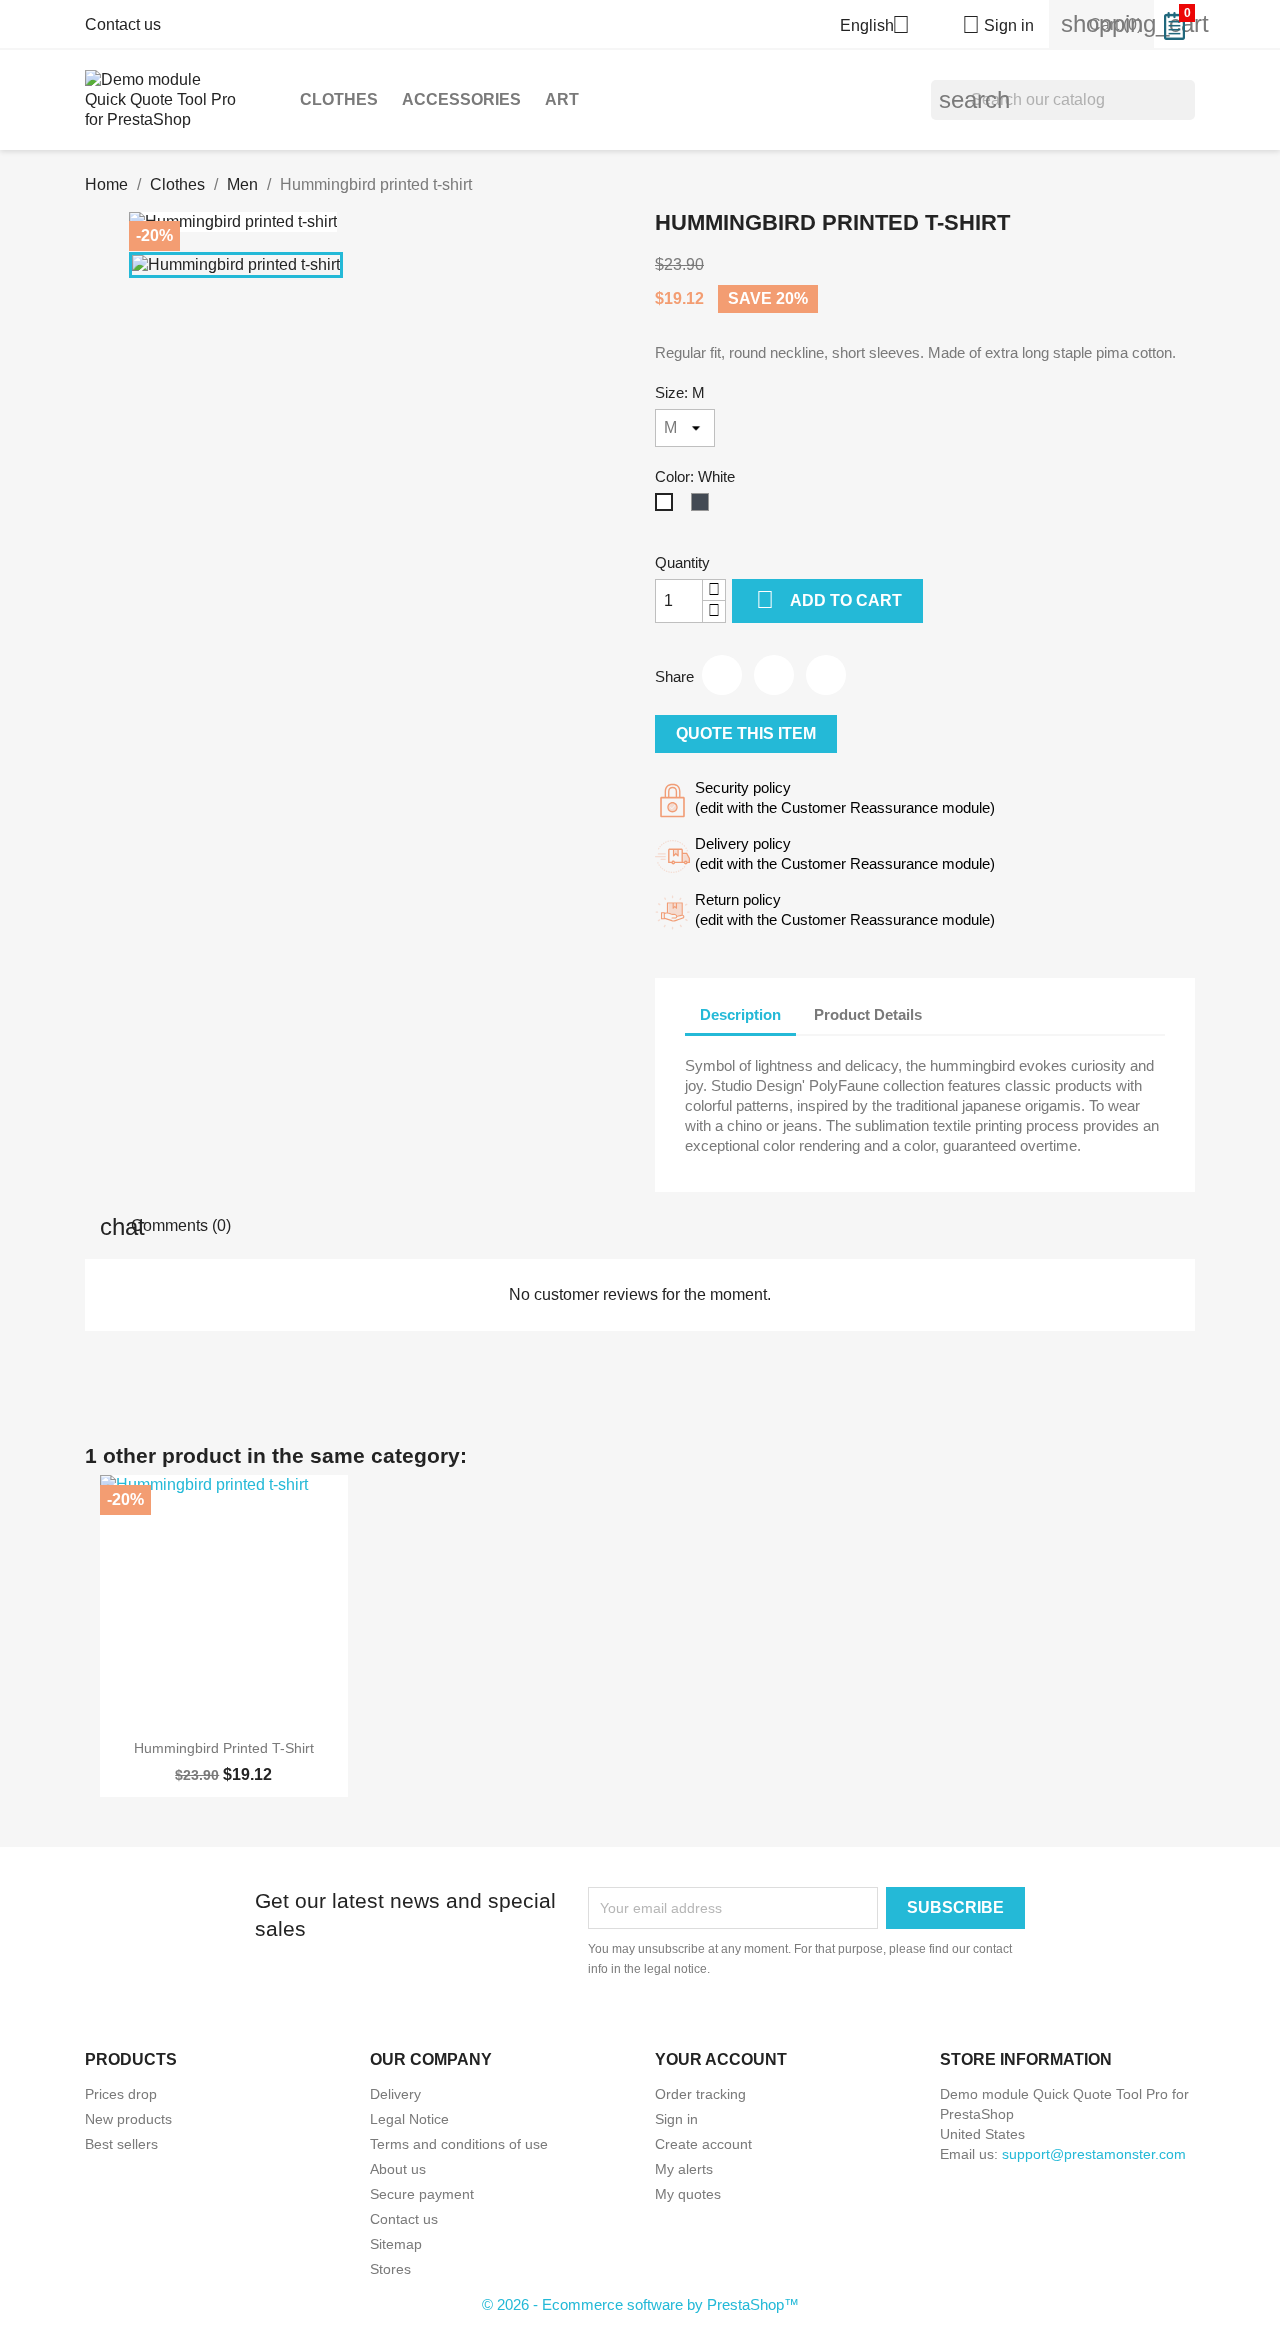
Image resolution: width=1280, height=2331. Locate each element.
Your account (721, 2059)
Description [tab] (740, 1014)
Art (562, 99)
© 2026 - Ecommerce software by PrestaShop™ (640, 2304)
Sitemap (396, 2244)
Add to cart (829, 599)
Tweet (774, 675)
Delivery (395, 2094)
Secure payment (422, 2194)
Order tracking (700, 2094)
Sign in (676, 2119)
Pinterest (826, 675)
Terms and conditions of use (459, 2144)
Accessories (461, 99)
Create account (703, 2144)
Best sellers (121, 2144)
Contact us (123, 24)
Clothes (339, 99)
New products (128, 2119)
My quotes (688, 2194)
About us (398, 2169)
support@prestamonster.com (1094, 2154)
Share (722, 675)
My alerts (684, 2169)
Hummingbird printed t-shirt (224, 1748)
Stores (390, 2269)
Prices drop (121, 2094)
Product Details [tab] (868, 1014)
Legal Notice (409, 2119)
